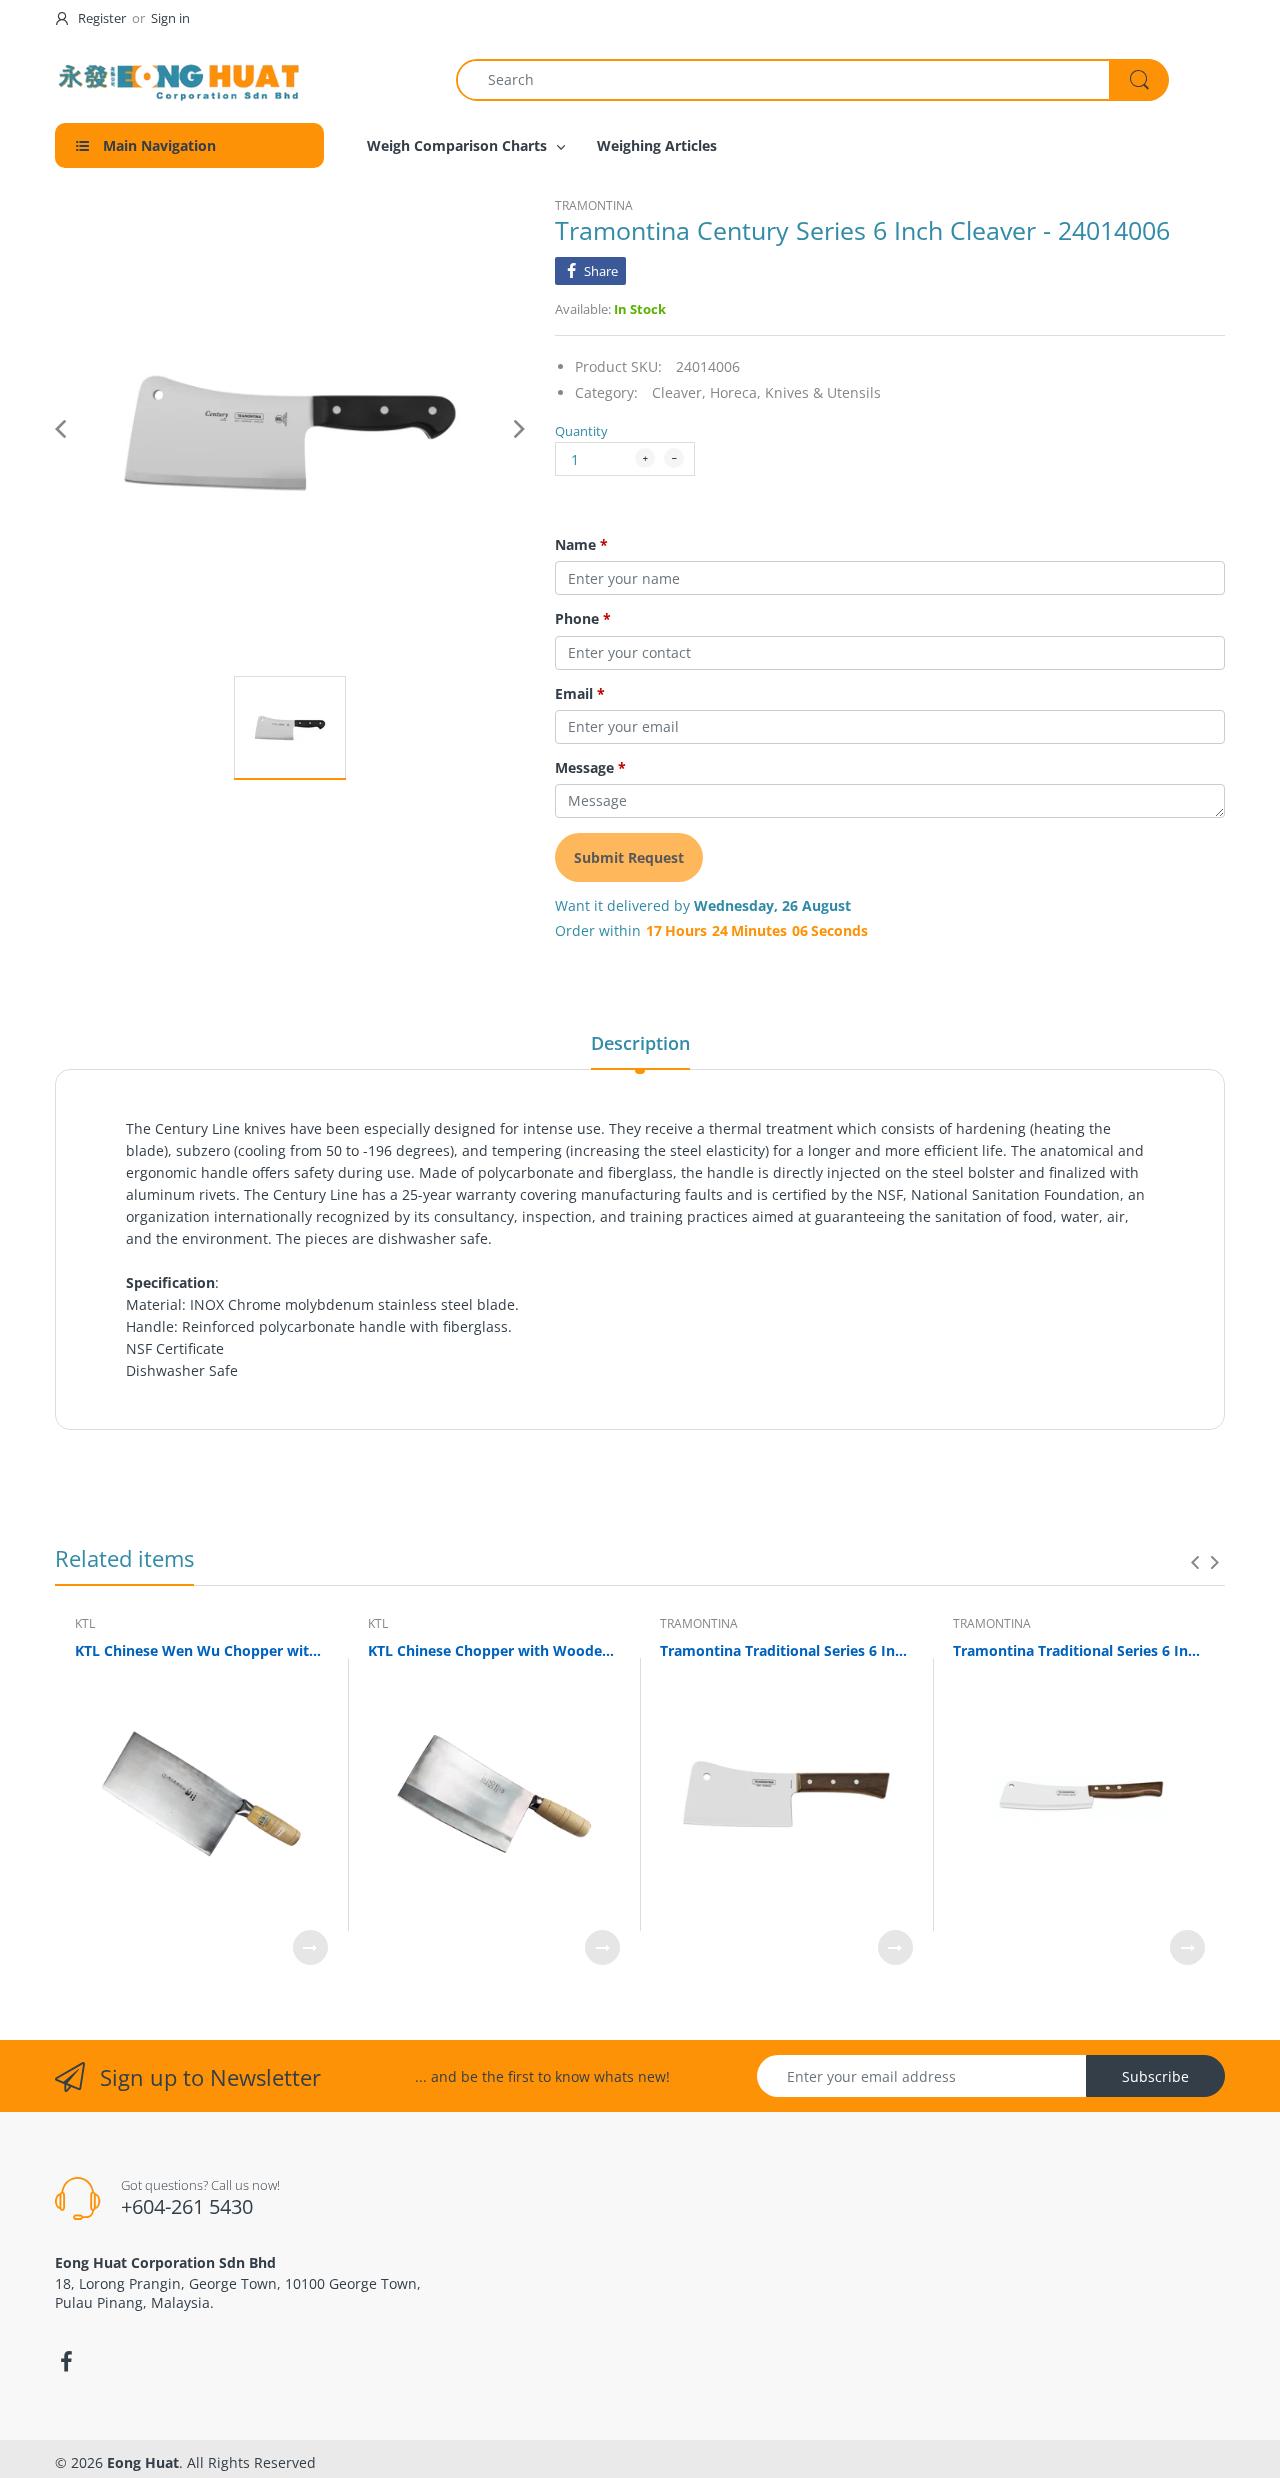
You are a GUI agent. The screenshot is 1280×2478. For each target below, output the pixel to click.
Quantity (581, 431)
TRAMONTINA (594, 205)
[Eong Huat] (180, 79)
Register (102, 18)
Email (580, 694)
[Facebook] (66, 2362)
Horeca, (735, 392)
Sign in (170, 18)
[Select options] (310, 1947)
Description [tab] (640, 1043)
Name (581, 545)
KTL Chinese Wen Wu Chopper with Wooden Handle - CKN (201, 1650)
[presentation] (1195, 1562)
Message (590, 768)
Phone (583, 619)
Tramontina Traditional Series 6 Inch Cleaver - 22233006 (1079, 1650)
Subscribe (1155, 2076)
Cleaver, (679, 392)
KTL (85, 1623)
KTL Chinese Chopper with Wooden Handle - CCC (494, 1650)
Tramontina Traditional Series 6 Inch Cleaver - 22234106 (786, 1650)
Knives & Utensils (823, 392)
